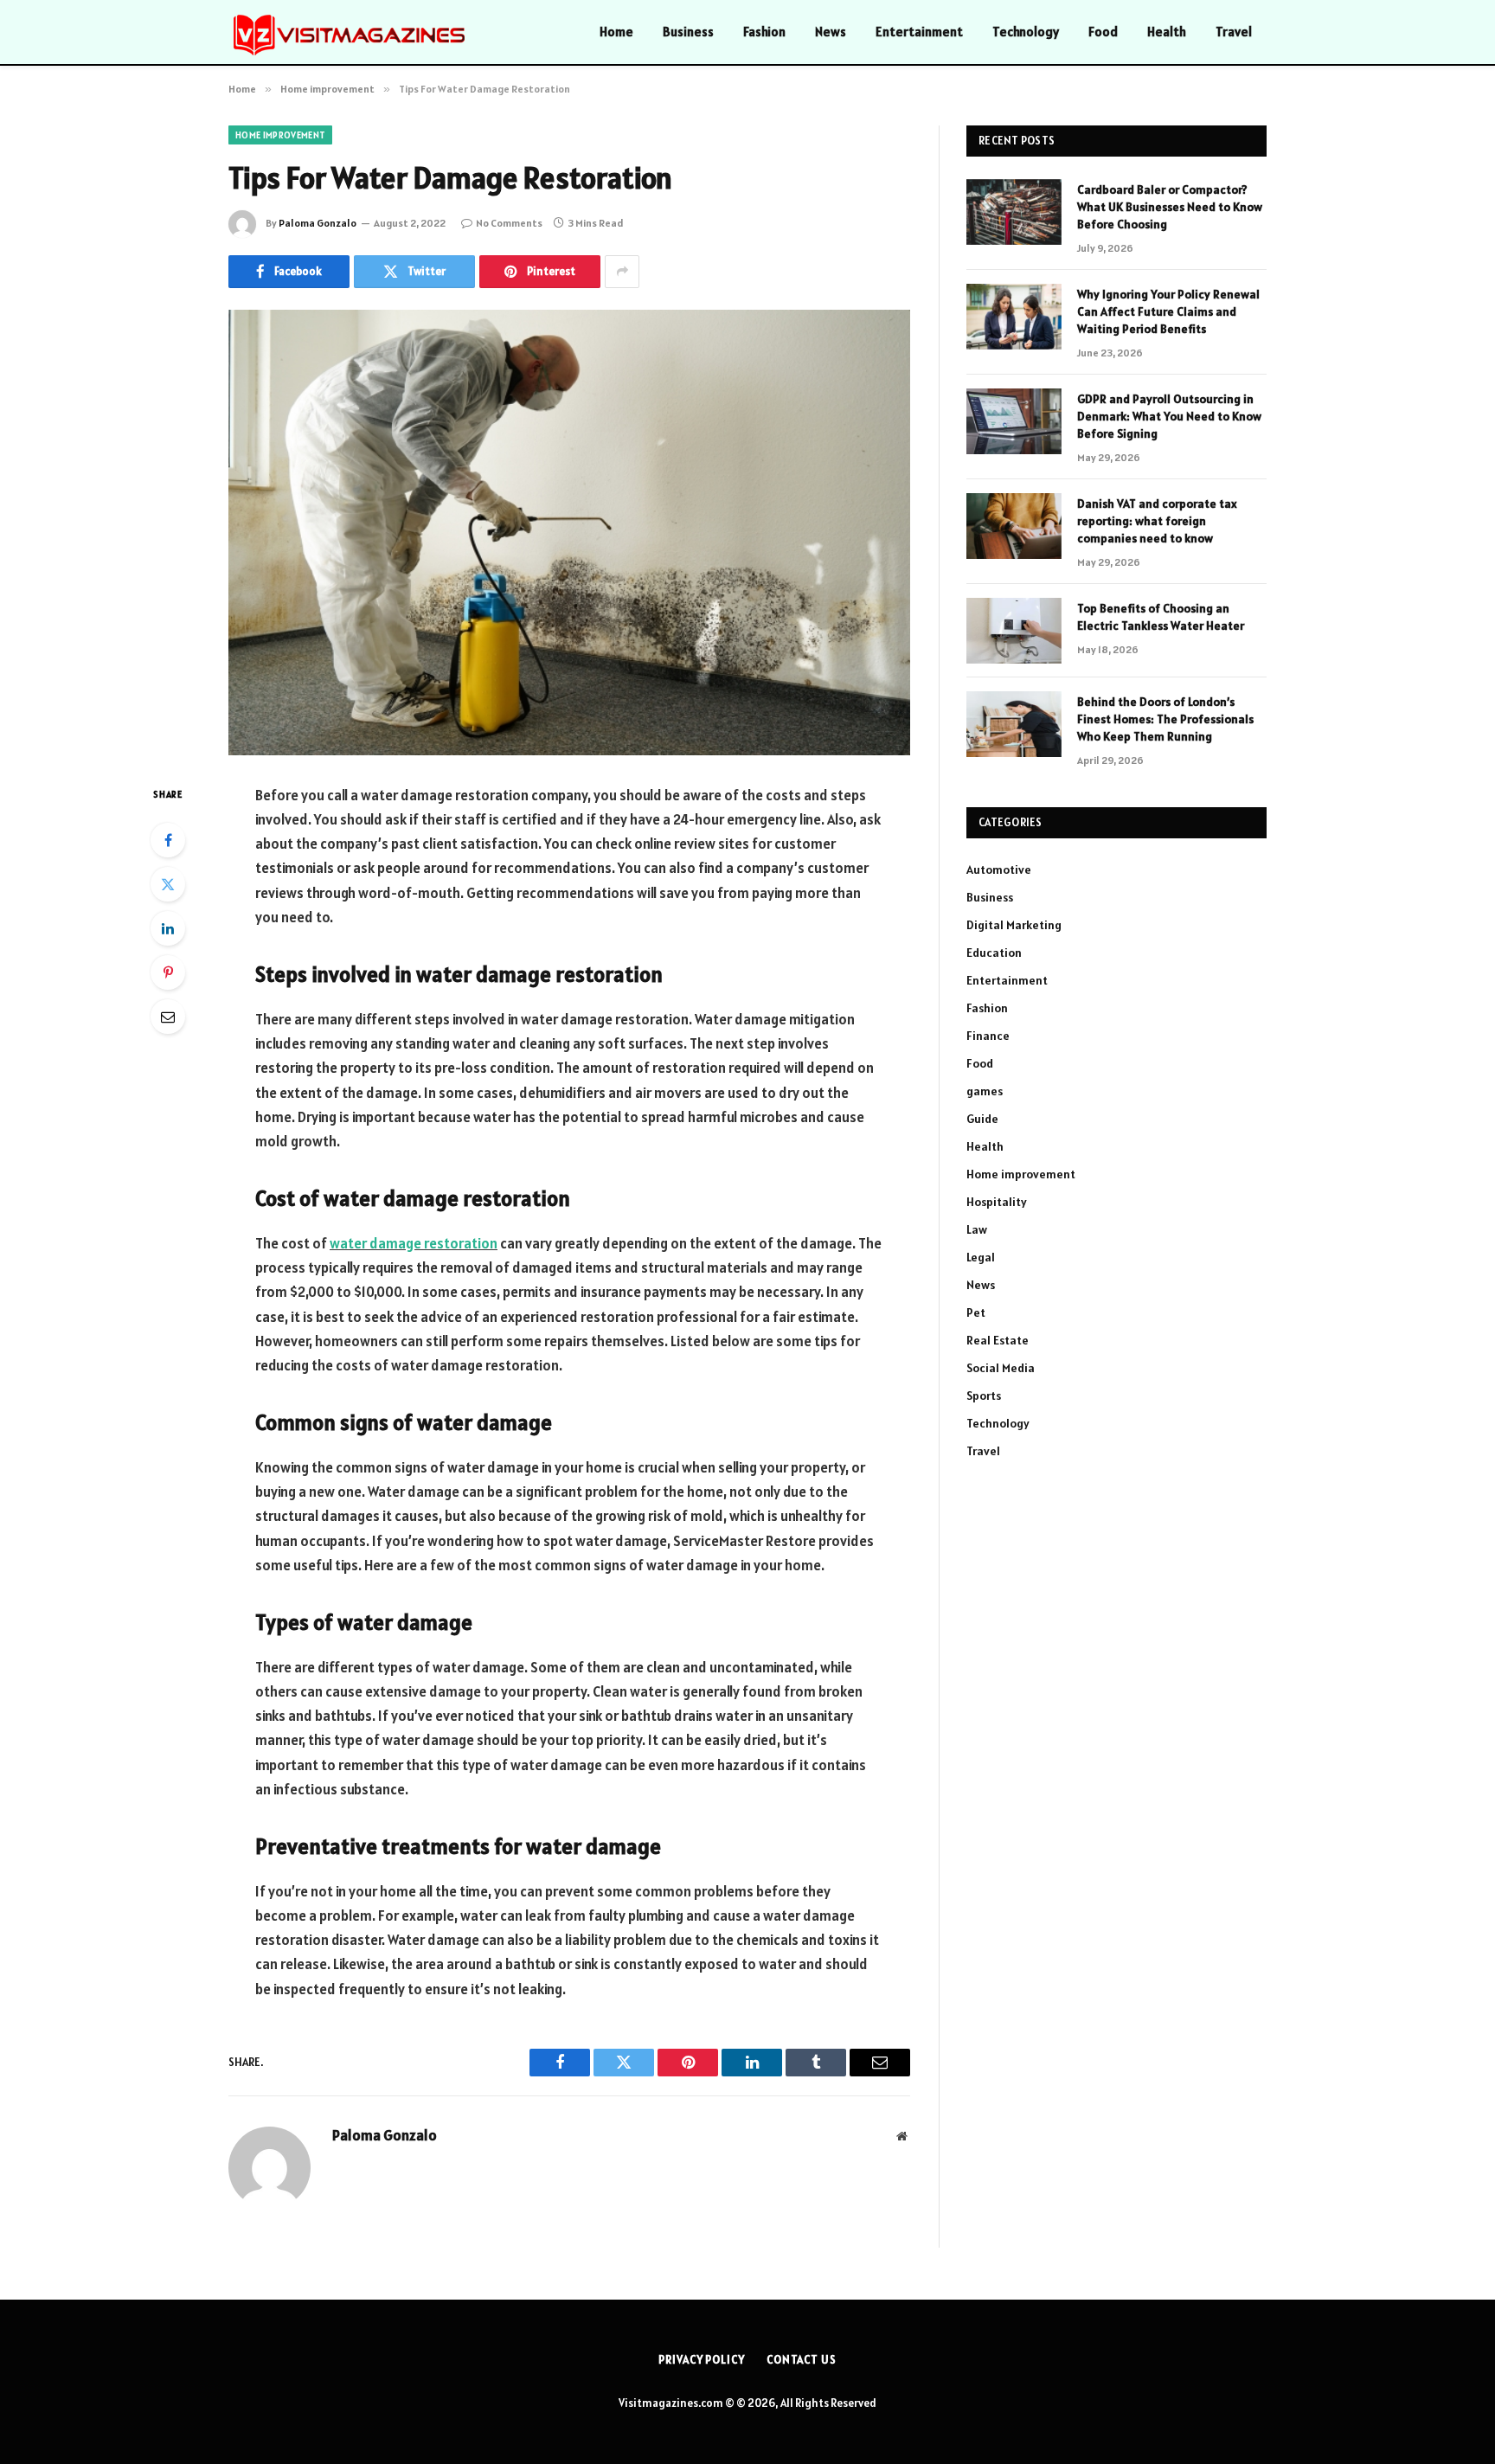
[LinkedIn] (168, 928)
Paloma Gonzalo (318, 223)
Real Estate (998, 1340)
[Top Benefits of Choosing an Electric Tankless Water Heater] (1014, 631)
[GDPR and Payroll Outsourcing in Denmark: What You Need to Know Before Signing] (1014, 421)
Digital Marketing (1014, 925)
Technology (1026, 32)
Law (977, 1229)
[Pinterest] (168, 972)
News (831, 32)
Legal (981, 1257)
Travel (1234, 32)
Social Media (1001, 1368)
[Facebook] (168, 840)
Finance (988, 1036)
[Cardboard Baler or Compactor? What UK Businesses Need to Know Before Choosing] (1014, 212)
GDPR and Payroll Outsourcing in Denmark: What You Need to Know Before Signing (1169, 416)
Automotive (999, 869)
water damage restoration (414, 1243)
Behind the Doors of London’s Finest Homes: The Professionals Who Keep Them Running (1165, 719)
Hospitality (997, 1202)
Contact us (802, 2360)
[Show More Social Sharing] (622, 272)
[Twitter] (168, 884)
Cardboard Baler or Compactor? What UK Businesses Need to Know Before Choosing (1170, 207)
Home (616, 32)
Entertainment (919, 32)
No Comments (509, 223)
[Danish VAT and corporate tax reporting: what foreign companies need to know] (1014, 526)
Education (994, 953)
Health (1167, 32)
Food (1103, 32)
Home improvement (280, 135)
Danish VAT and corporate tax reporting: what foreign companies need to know (1157, 521)
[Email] (168, 1017)
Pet (976, 1312)
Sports (984, 1396)
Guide (982, 1119)
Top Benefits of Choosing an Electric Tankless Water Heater (1161, 617)
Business (688, 32)
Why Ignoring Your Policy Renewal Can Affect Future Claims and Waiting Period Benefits (1168, 311)
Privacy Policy (702, 2360)
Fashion (764, 32)
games (985, 1091)
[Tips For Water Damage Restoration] (569, 533)
